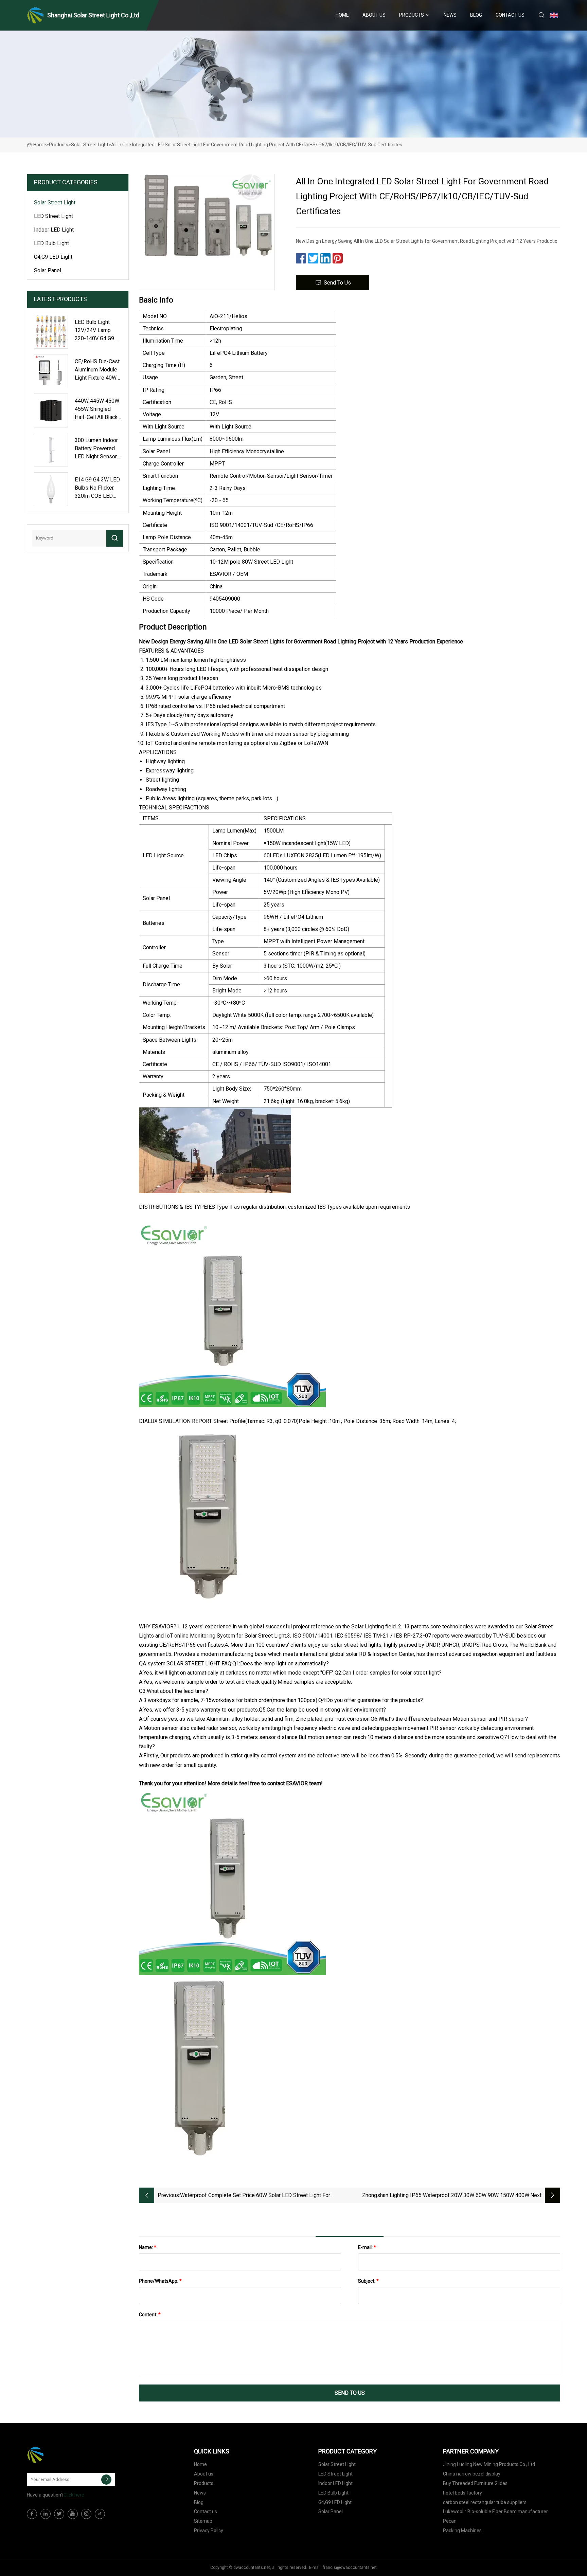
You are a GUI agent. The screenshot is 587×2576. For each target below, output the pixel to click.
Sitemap (203, 2521)
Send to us (337, 283)
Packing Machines (462, 2531)
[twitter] (59, 2514)
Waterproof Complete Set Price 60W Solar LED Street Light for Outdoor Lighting (255, 2196)
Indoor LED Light (54, 230)
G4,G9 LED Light (53, 257)
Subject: (368, 2281)
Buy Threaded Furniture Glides (475, 2483)
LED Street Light (54, 216)
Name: (148, 2247)
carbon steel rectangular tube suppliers (485, 2502)
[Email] (106, 2480)
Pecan (450, 2521)
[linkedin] (46, 2514)
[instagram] (86, 2514)
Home (342, 15)
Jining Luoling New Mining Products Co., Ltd (489, 2464)
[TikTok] (100, 2514)
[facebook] (32, 2514)
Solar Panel (48, 270)
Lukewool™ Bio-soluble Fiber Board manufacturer (495, 2511)
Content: (150, 2315)
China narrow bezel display (472, 2474)
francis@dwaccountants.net (350, 2568)
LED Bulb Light (51, 243)
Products (412, 15)
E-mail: (367, 2247)
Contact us (510, 15)
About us (374, 15)
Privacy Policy (209, 2531)
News (450, 15)
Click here (74, 2495)
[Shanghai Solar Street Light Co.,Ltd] (61, 2455)
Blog (476, 15)
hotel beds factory (463, 2493)
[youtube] (73, 2514)
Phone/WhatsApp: (160, 2281)
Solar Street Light (90, 145)
